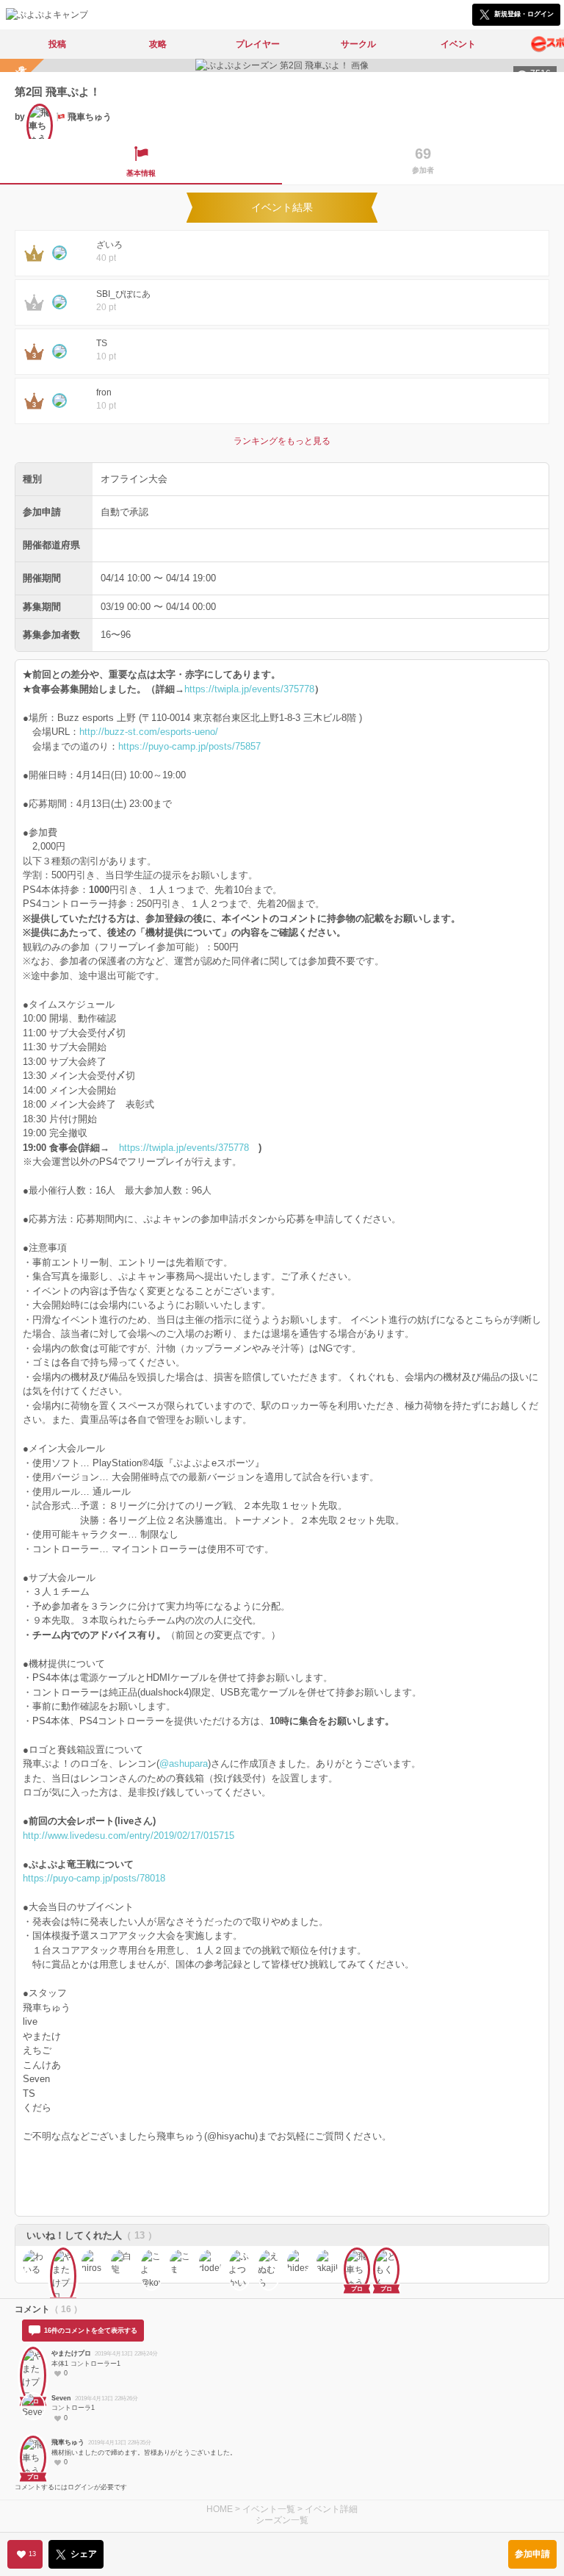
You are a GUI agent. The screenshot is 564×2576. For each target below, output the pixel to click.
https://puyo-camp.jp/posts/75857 (189, 746)
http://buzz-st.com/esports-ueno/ (149, 732)
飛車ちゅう (68, 2442)
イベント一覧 (269, 2509)
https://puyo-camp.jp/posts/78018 (94, 1878)
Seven (61, 2398)
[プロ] (63, 2261)
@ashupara (184, 1764)
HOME (220, 2509)
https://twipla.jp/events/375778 (249, 689)
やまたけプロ (71, 2353)
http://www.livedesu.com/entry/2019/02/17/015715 (129, 1836)
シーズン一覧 (282, 2520)
